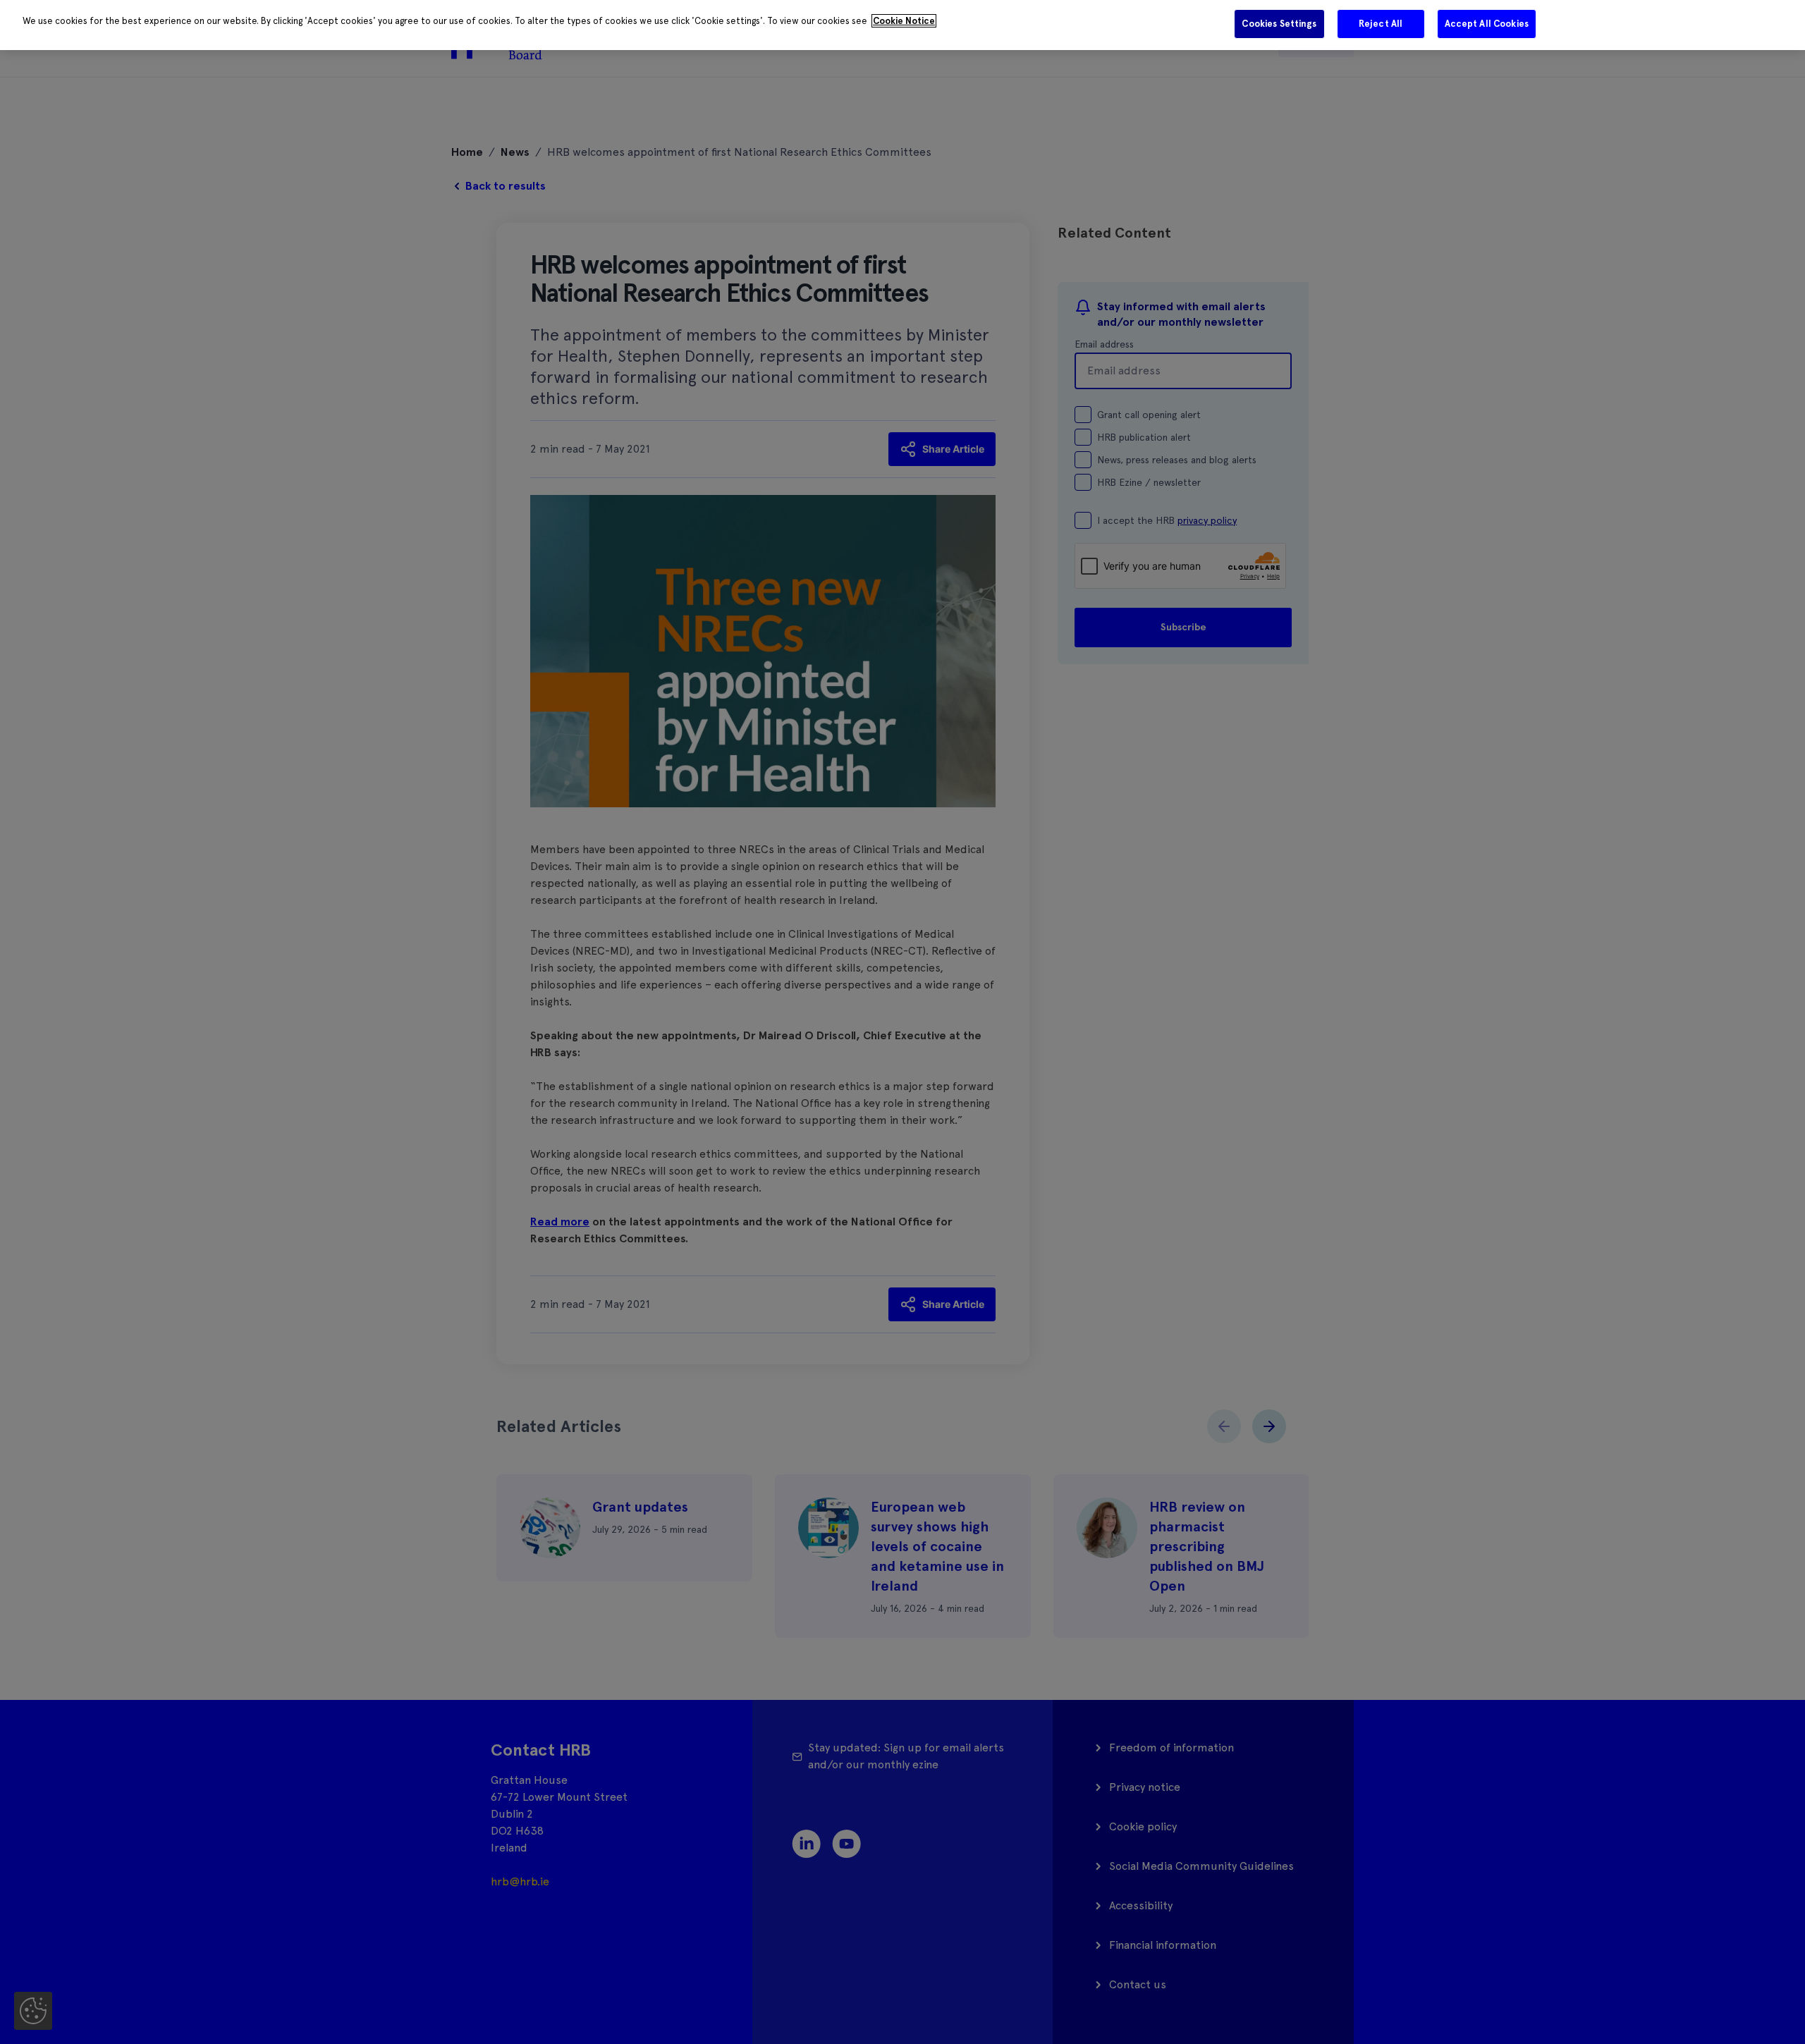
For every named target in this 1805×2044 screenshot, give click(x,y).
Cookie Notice (904, 21)
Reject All (1381, 24)
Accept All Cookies (1487, 24)
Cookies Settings (1279, 24)
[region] (902, 25)
